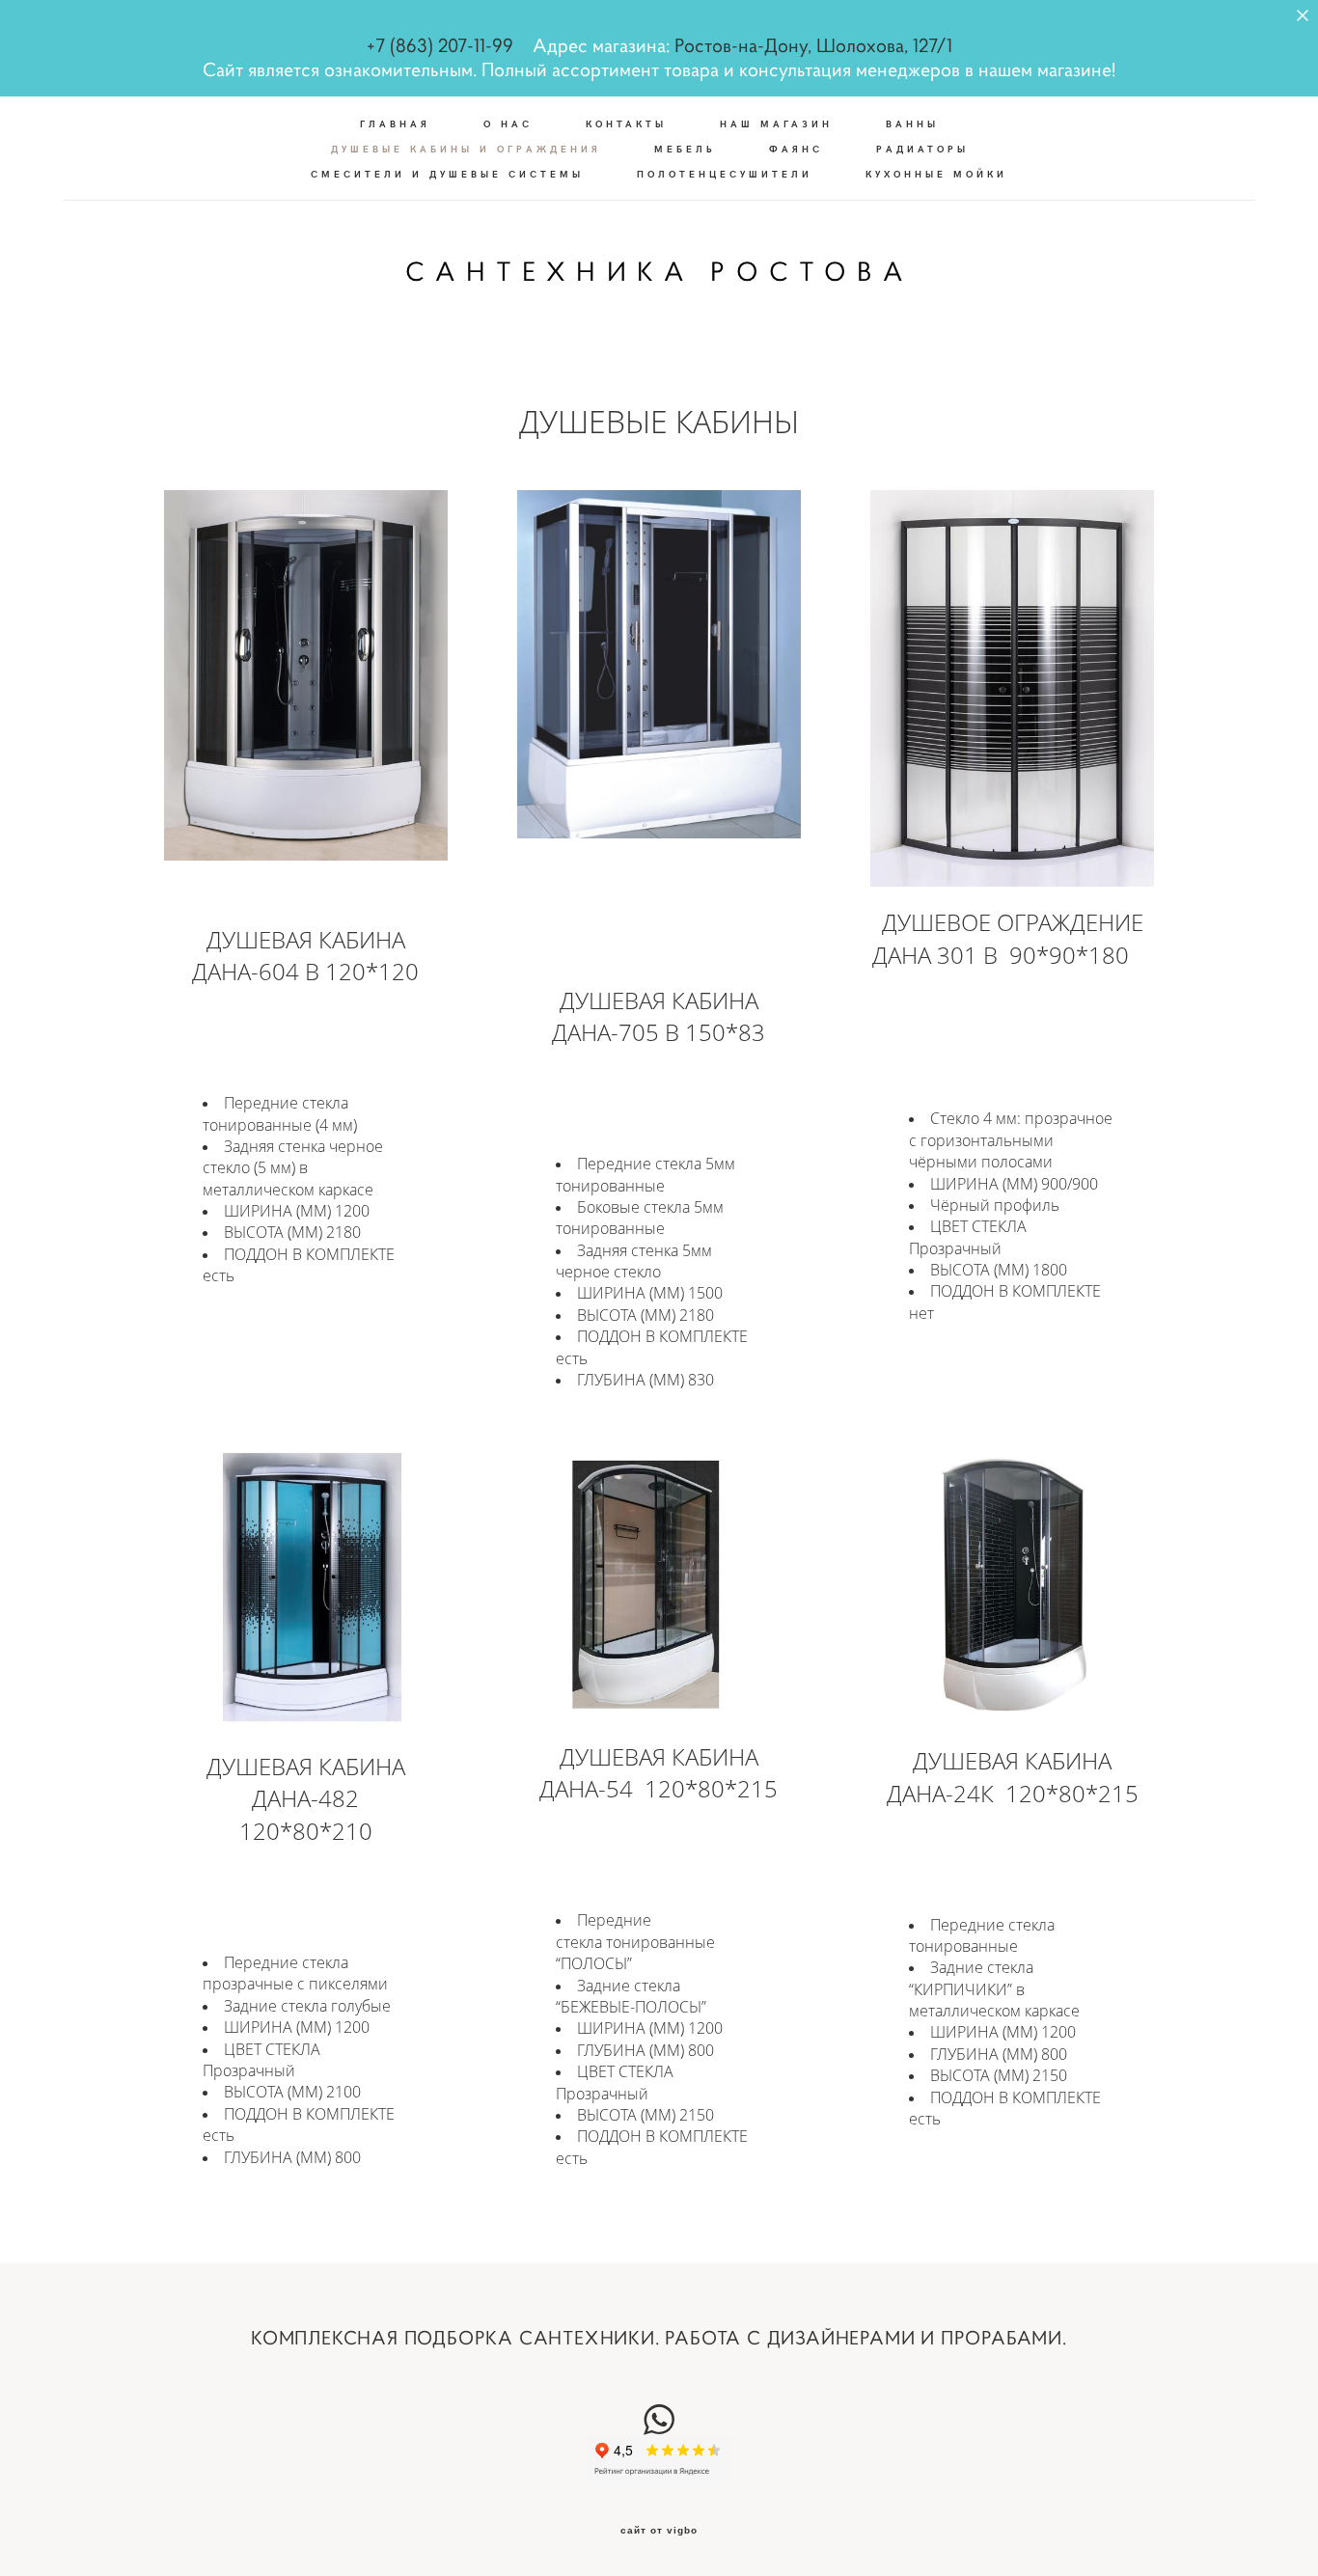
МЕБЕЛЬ (685, 149)
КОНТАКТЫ (626, 123)
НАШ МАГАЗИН (776, 123)
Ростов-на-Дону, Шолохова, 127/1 (813, 46)
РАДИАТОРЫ (922, 149)
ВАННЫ (912, 123)
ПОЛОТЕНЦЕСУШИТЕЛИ (725, 174)
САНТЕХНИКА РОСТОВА (659, 272)
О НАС (508, 123)
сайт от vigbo (659, 2531)
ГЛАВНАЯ (395, 123)
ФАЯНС (796, 149)
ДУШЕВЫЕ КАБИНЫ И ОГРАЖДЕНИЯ (466, 149)
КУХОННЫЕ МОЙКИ (936, 174)
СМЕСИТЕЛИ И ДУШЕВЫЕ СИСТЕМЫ (447, 174)
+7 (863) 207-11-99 (440, 46)
